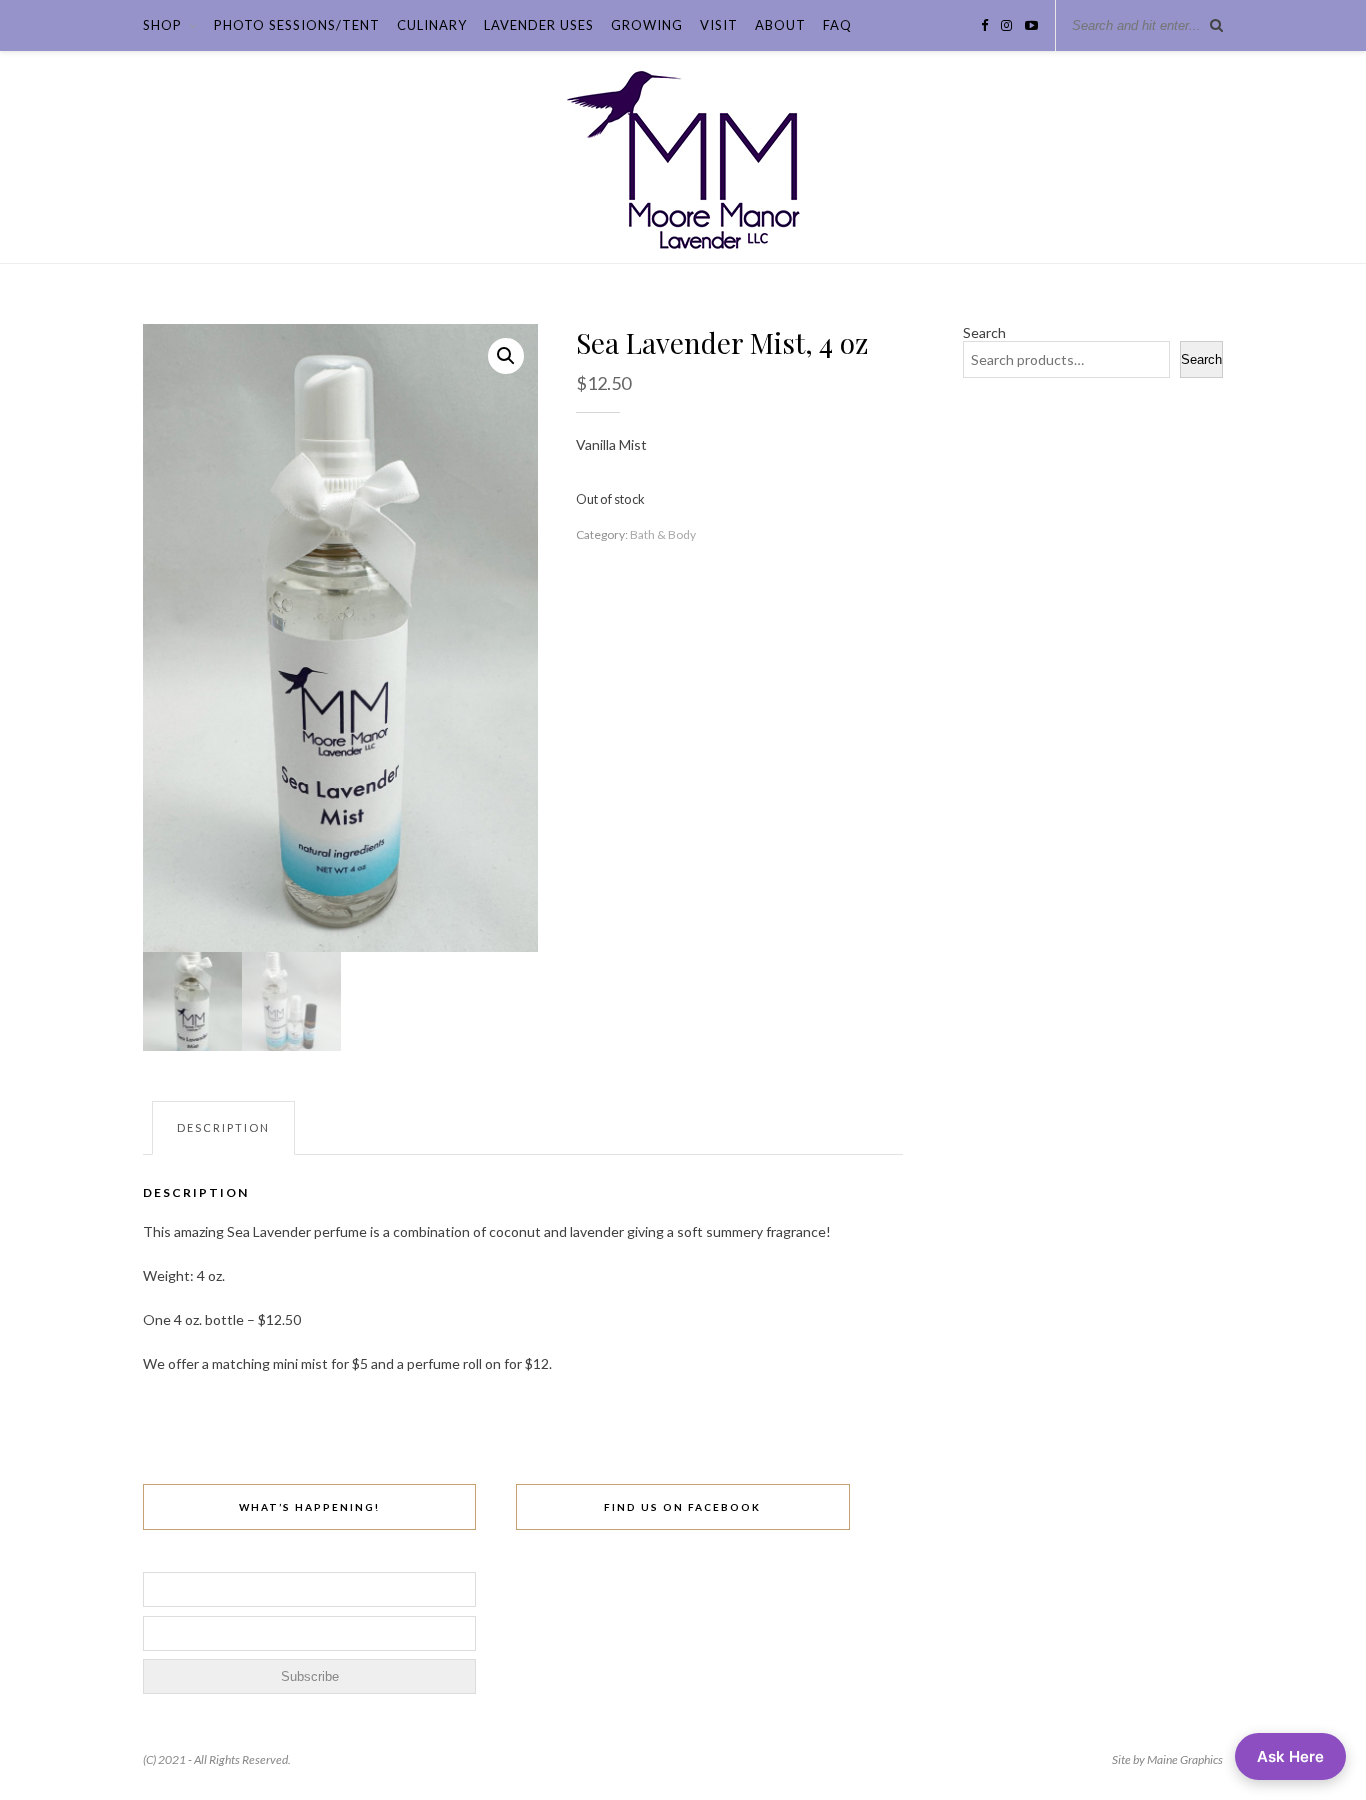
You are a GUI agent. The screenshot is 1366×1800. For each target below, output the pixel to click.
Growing (647, 25)
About (780, 25)
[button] (506, 356)
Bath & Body (663, 534)
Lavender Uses (539, 25)
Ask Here (1290, 1756)
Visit (719, 25)
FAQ (837, 25)
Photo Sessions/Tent (297, 25)
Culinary (432, 25)
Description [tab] (223, 1127)
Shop (162, 25)
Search (984, 332)
